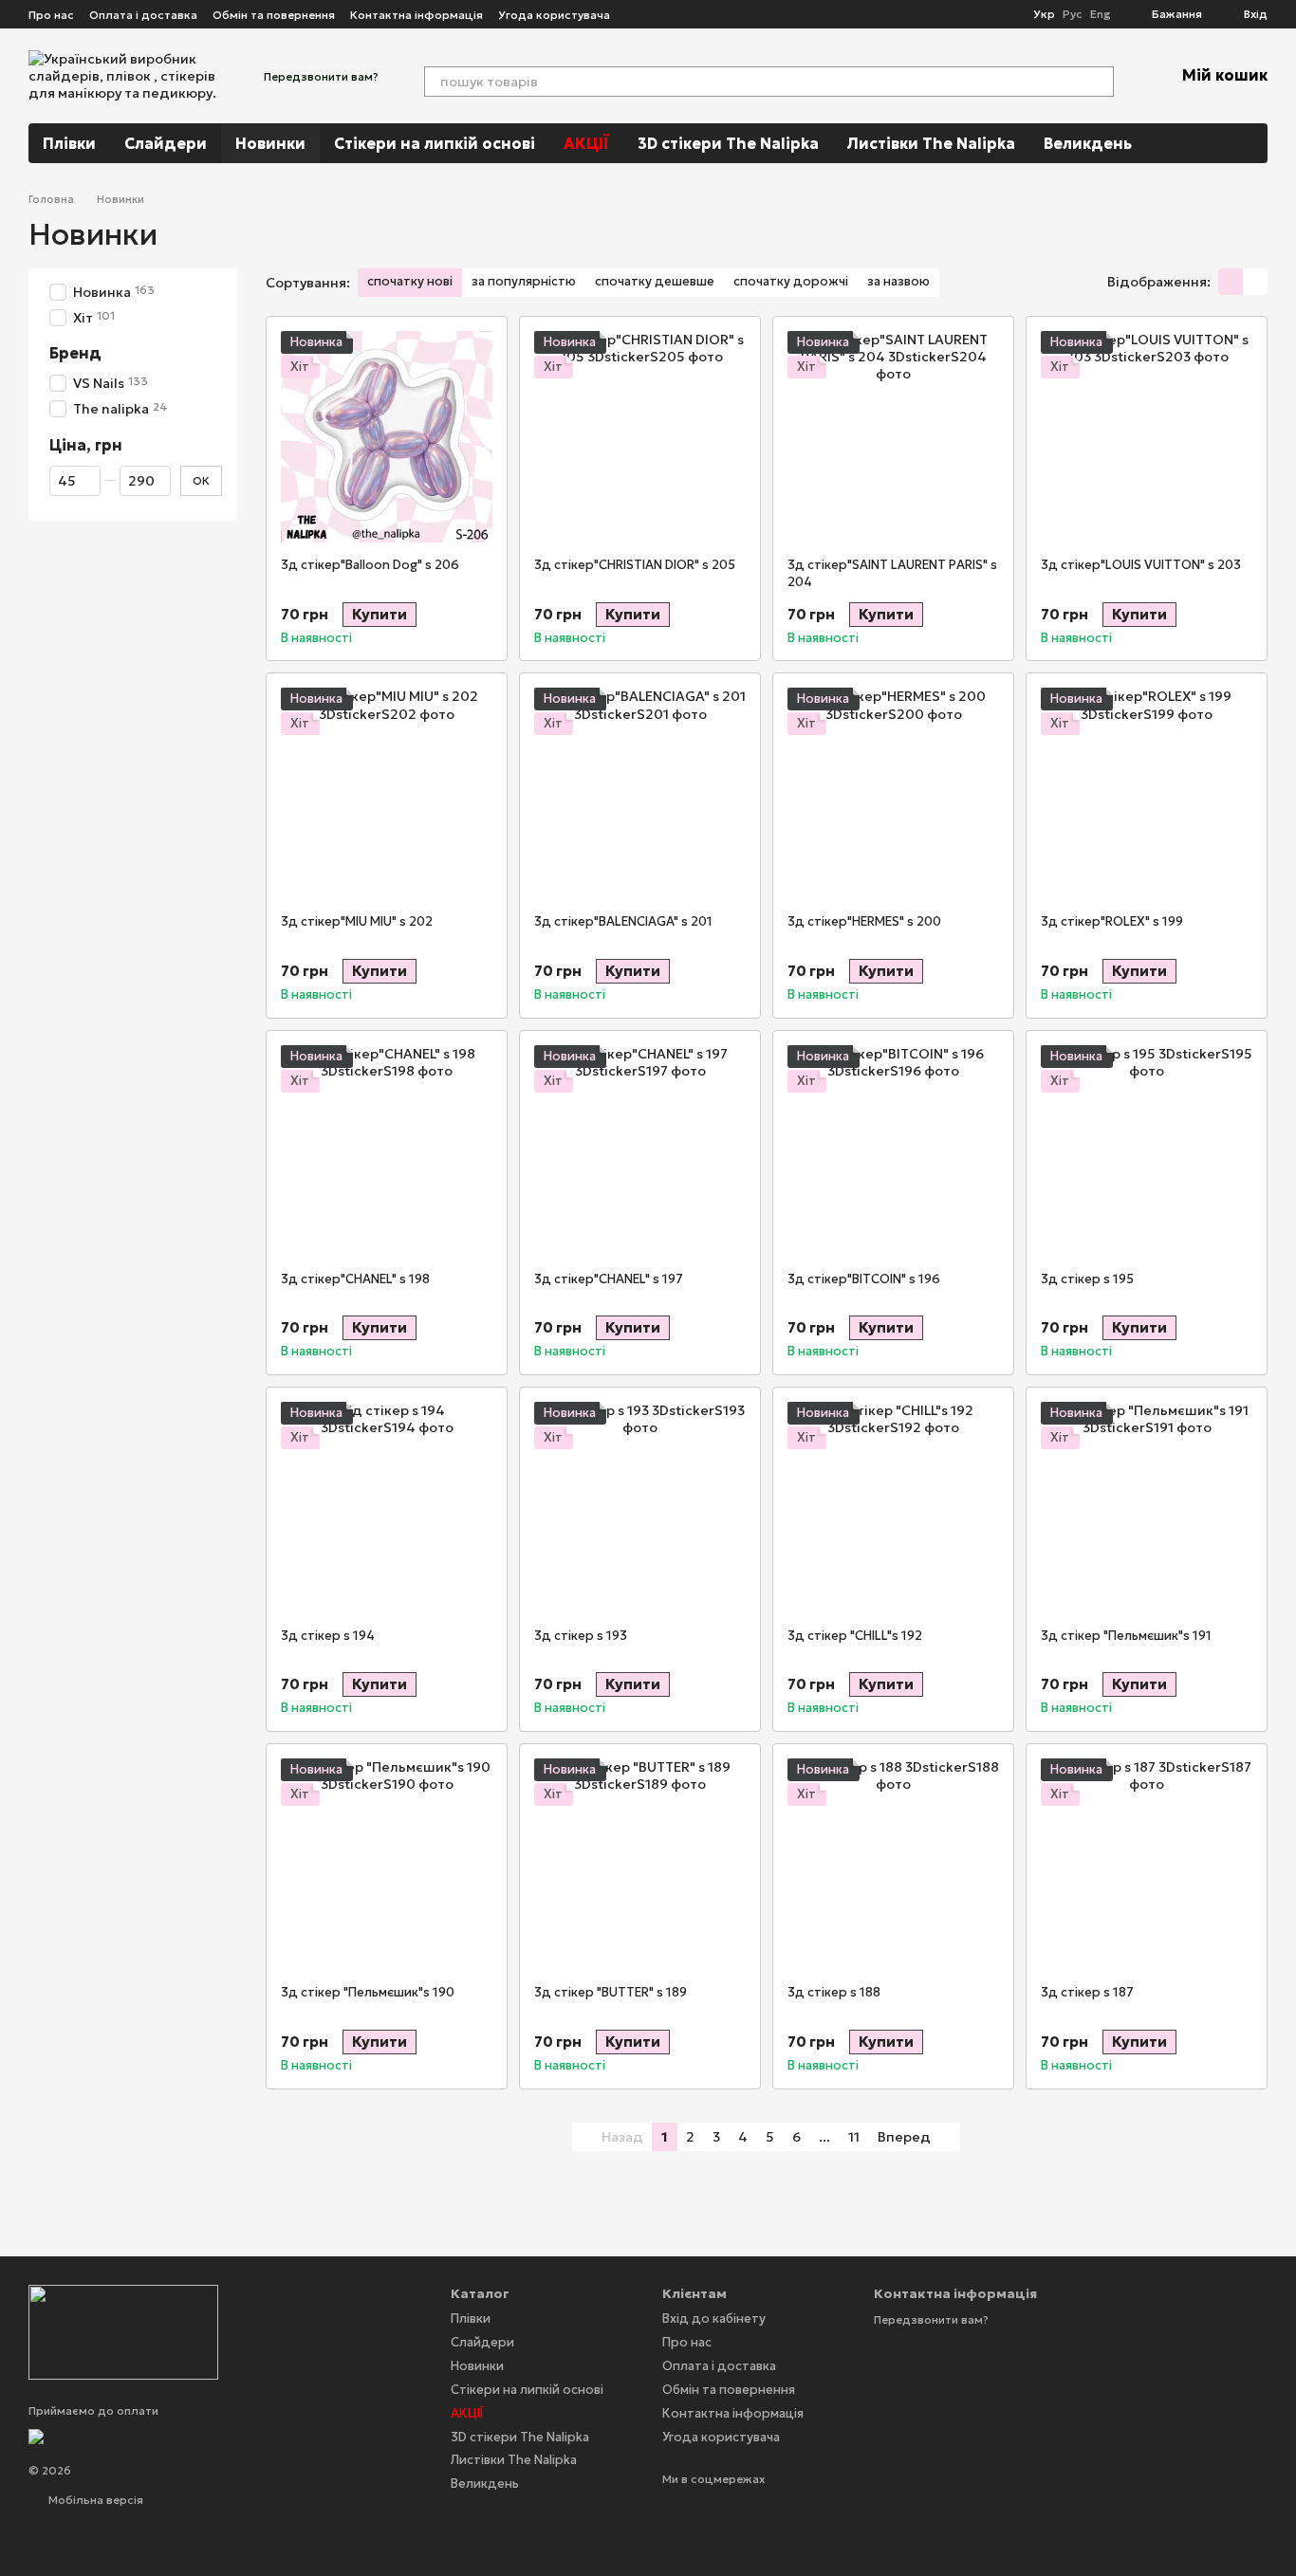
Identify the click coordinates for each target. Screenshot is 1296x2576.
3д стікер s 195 (1087, 1279)
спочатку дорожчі (791, 281)
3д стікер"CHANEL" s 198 (355, 1279)
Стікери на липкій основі (435, 143)
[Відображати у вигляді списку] (1255, 282)
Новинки (270, 143)
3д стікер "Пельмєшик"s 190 (368, 1992)
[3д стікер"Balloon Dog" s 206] (387, 437)
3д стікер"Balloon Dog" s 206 (370, 565)
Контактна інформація (417, 15)
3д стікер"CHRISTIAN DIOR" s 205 (635, 565)
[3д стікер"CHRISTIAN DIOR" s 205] (640, 437)
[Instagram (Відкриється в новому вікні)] (637, 14)
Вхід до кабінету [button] (714, 2318)
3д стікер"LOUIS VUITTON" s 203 (1141, 565)
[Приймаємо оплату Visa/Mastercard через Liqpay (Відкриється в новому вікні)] (176, 2434)
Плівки (69, 143)
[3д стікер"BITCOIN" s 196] (893, 1151)
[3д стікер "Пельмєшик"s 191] (1147, 1508)
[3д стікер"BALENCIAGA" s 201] (640, 793)
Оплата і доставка (143, 15)
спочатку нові (410, 281)
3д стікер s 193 (581, 1636)
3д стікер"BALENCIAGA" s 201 (623, 921)
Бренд (75, 354)
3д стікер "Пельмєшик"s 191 (1126, 1636)
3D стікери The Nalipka (728, 143)
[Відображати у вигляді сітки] (1231, 282)
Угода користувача (554, 15)
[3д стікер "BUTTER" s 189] (640, 1864)
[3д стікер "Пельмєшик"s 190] (387, 1864)
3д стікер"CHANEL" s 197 (609, 1279)
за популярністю (524, 281)
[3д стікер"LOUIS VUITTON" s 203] (1147, 437)
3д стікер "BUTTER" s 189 (611, 1992)
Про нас (51, 15)
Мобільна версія (94, 2500)
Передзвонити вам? (321, 76)
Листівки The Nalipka (931, 143)
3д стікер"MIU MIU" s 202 (357, 921)
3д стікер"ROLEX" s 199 (1112, 921)
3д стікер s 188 (834, 1992)
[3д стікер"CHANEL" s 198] (387, 1151)
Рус (1073, 14)
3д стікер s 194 (328, 1636)
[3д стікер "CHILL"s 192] (893, 1508)
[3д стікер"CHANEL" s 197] (640, 1151)
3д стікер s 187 (1087, 1992)
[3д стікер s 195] (1147, 1151)
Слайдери (166, 143)
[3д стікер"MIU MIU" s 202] (387, 793)
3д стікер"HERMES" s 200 (864, 921)
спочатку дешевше (655, 281)
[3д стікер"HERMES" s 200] (893, 793)
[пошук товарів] (1099, 82)
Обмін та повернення (274, 15)
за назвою (898, 281)
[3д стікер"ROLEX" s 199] (1147, 793)
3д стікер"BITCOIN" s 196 (864, 1279)
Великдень (1088, 143)
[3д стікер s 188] (893, 1864)
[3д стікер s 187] (1147, 1864)
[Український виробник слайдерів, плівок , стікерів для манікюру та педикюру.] (123, 2331)
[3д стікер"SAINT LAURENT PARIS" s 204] (893, 437)
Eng (1100, 14)
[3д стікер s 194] (387, 1508)
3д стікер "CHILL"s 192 (855, 1636)
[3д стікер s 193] (640, 1508)
